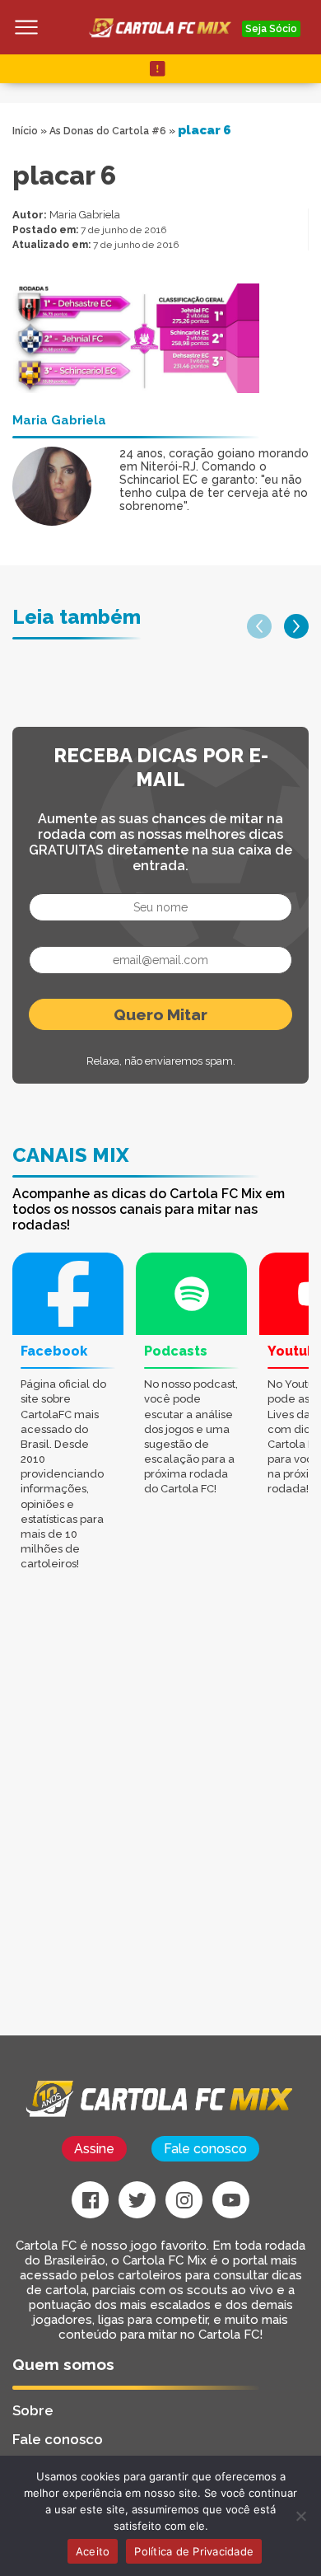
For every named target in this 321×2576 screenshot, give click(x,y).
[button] (259, 626)
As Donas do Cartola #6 (108, 131)
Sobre (33, 2410)
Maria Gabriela (85, 215)
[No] (300, 2516)
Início (25, 131)
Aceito (93, 2551)
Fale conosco (205, 2149)
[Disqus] (160, 1826)
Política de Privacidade (194, 2551)
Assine (94, 2149)
